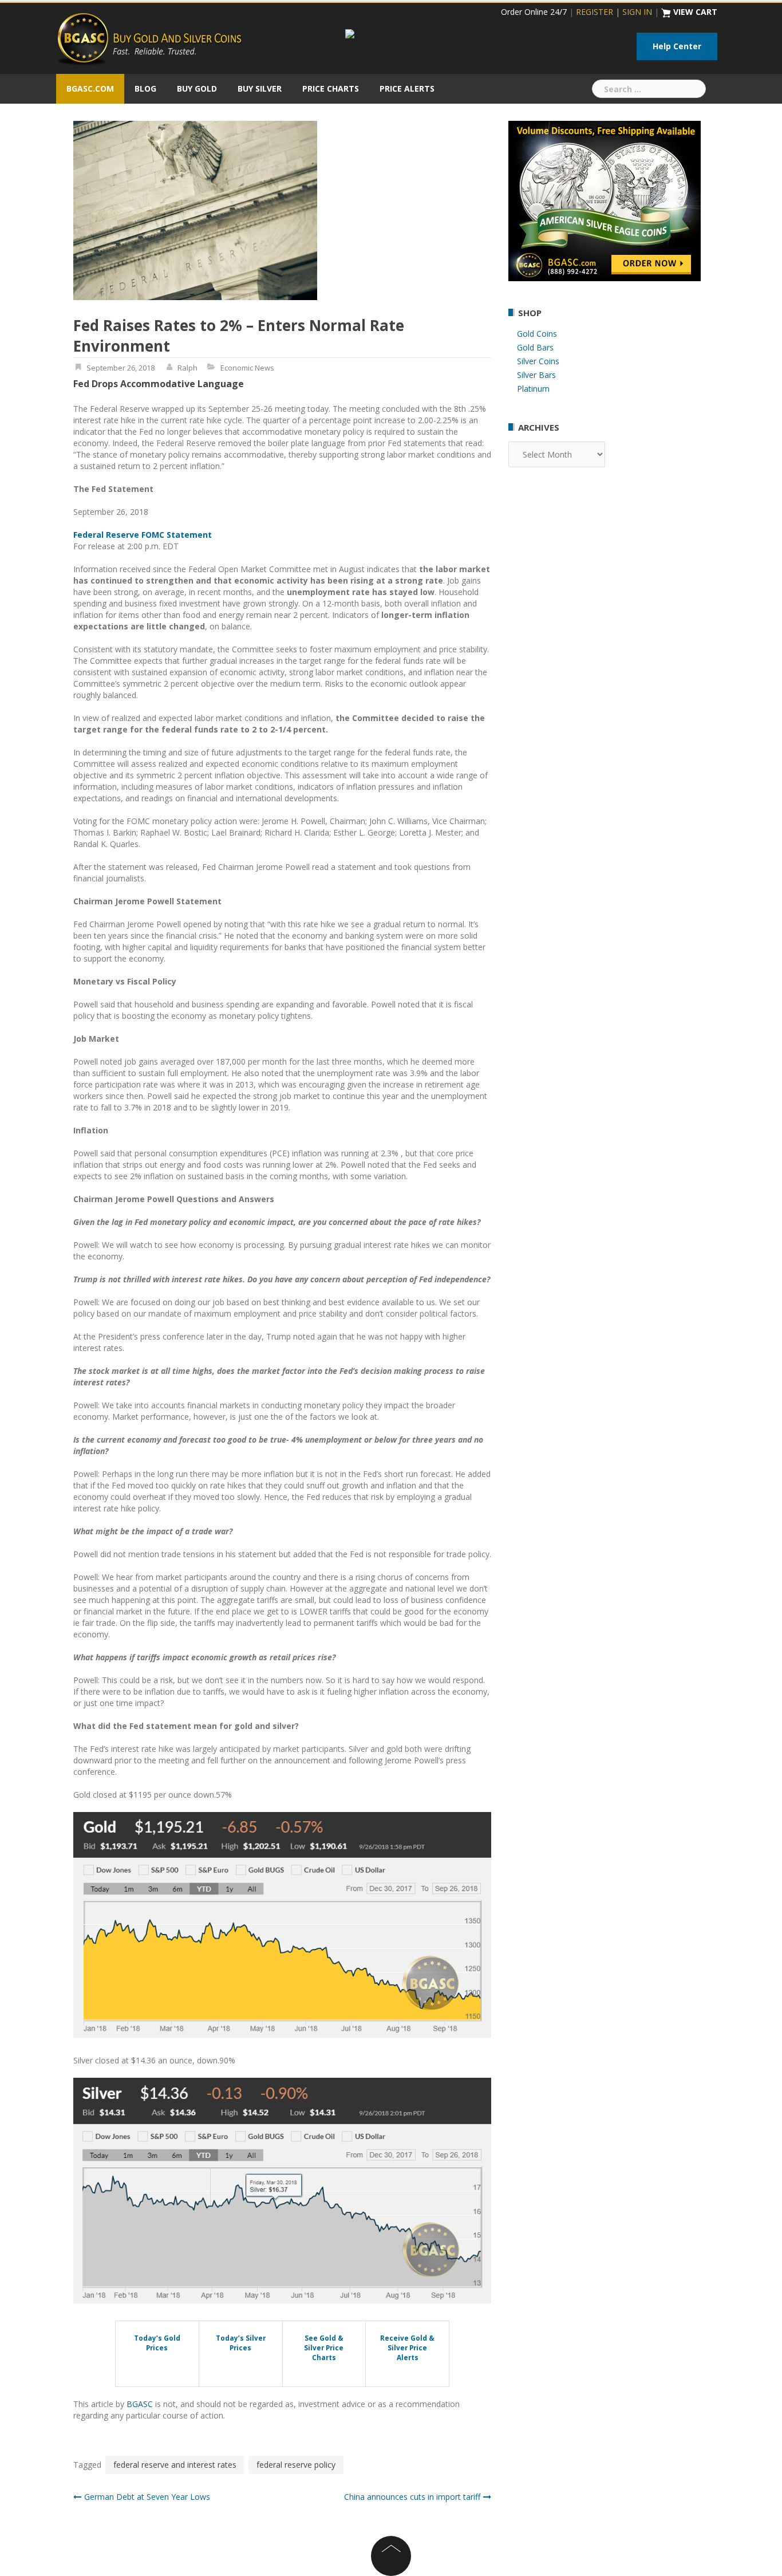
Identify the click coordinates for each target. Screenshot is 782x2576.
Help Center (677, 46)
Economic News (247, 368)
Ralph (187, 368)
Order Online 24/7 (534, 12)
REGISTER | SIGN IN (614, 12)
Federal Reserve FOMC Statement (143, 535)
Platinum (533, 389)
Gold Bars (535, 347)
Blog (145, 88)
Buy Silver (260, 88)
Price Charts (331, 88)
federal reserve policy (296, 2465)
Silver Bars (536, 375)
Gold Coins (537, 334)
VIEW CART (695, 12)
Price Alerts (407, 88)
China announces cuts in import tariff (412, 2497)
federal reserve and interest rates (175, 2465)
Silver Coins (538, 361)
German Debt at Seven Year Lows (147, 2497)
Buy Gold (197, 88)
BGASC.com (90, 88)
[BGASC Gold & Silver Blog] (149, 38)
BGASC (140, 2404)
